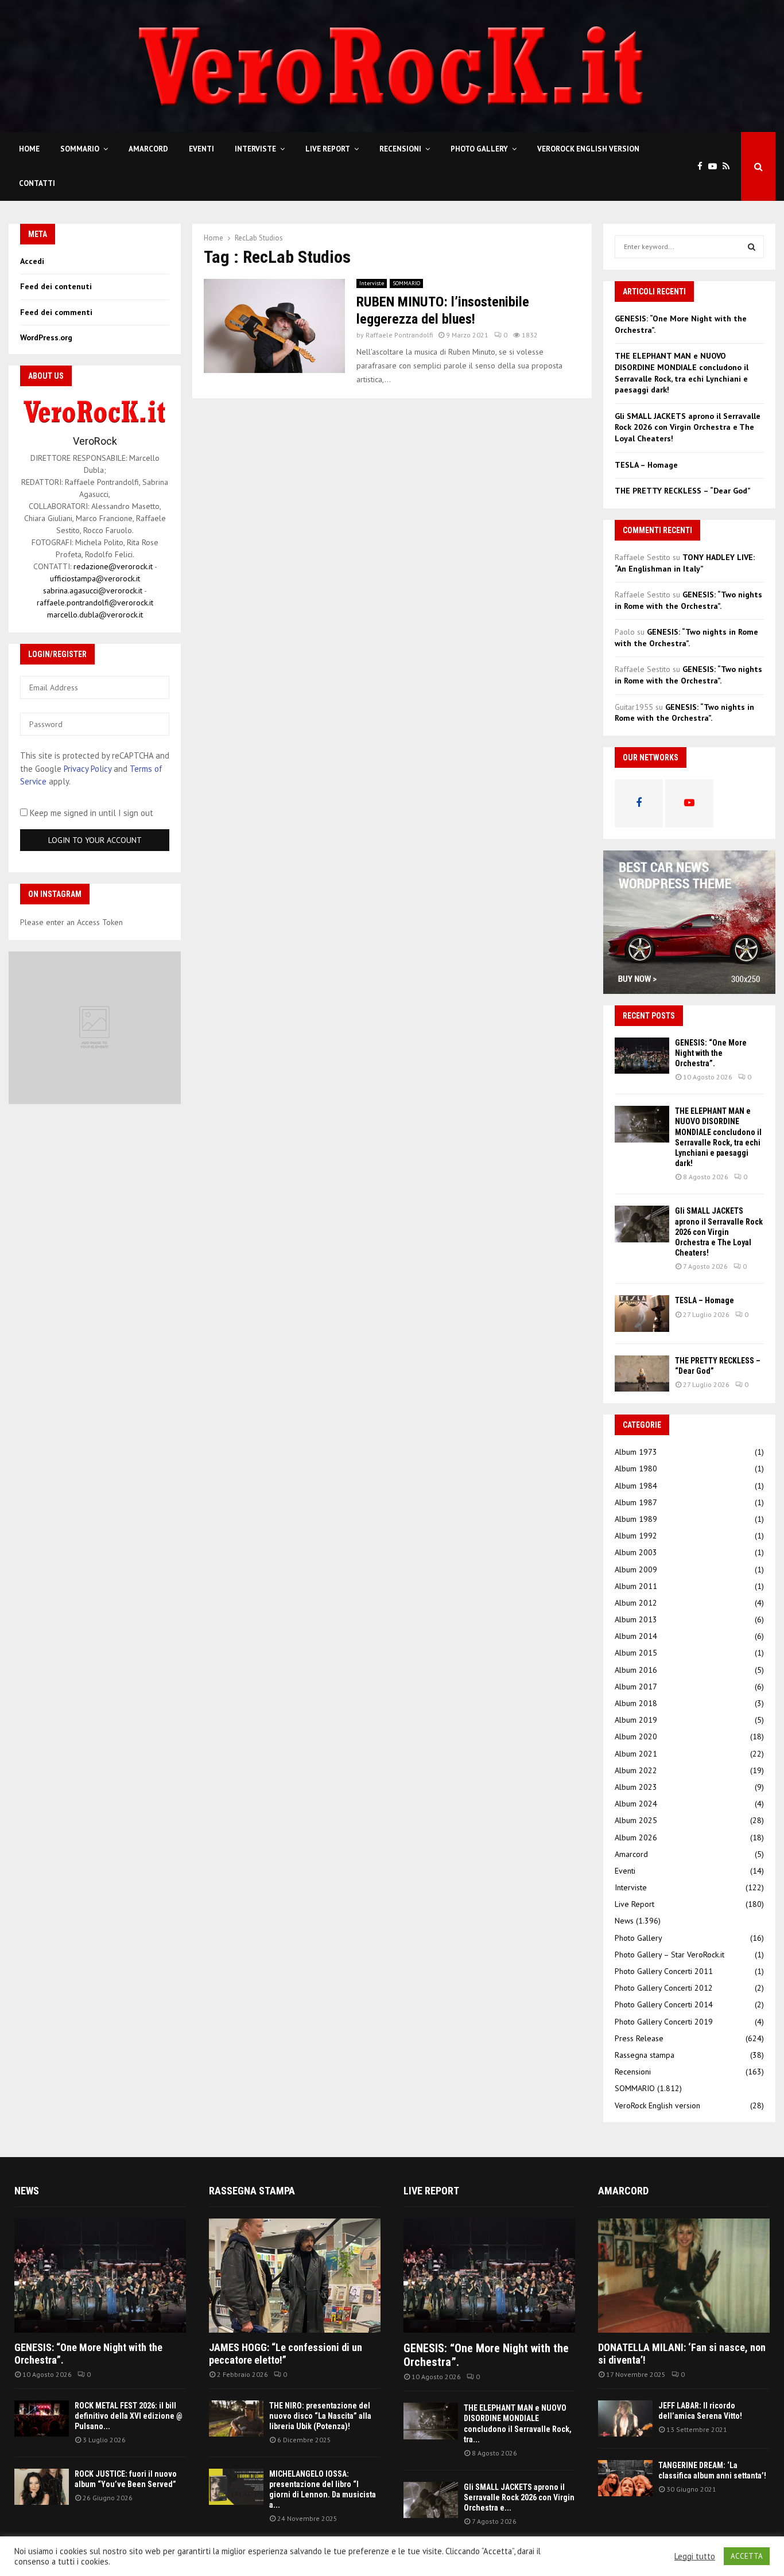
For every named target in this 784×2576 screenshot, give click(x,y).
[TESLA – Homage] (642, 1313)
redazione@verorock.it (113, 566)
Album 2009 (636, 1569)
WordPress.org (46, 337)
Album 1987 (636, 1502)
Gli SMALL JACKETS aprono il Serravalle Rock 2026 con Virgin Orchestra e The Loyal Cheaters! (688, 427)
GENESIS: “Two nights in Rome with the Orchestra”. (688, 600)
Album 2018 (636, 1703)
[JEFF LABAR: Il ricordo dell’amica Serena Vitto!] (625, 2418)
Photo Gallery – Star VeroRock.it (669, 1955)
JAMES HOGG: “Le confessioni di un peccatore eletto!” (286, 2354)
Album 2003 (636, 1552)
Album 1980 (636, 1468)
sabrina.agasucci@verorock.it (93, 590)
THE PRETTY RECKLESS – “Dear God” (683, 491)
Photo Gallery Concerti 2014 (664, 2004)
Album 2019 (636, 1720)
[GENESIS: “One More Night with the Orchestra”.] (642, 1056)
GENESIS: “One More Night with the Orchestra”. (711, 1053)
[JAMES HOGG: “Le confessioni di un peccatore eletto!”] (295, 2276)
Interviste (255, 149)
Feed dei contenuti (56, 286)
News (624, 1921)
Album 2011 (636, 1586)
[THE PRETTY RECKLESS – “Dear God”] (642, 1374)
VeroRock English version (588, 149)
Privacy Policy (88, 769)
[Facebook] (703, 167)
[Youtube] (715, 167)
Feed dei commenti (56, 312)
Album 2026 (636, 1837)
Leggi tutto (695, 2556)
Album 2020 (636, 1736)
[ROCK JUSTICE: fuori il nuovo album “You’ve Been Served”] (42, 2487)
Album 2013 (636, 1619)
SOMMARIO (80, 149)
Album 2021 (636, 1754)
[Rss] (729, 167)
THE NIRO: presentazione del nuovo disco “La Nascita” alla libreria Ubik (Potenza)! (320, 2416)
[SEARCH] (752, 247)
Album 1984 (636, 1486)
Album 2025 (636, 1820)
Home (29, 149)
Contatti (37, 183)
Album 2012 (636, 1603)
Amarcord (148, 149)
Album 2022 (636, 1770)
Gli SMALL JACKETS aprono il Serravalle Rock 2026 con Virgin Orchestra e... (519, 2497)
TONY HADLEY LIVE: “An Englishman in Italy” (685, 563)
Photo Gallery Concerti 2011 (664, 1971)
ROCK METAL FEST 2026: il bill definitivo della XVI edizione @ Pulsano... (129, 2416)
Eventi (201, 149)
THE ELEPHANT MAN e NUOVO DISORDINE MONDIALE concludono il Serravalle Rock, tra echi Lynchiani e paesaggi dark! (682, 373)
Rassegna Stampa (252, 2191)
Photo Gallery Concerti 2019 (664, 2022)
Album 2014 (636, 1636)
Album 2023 (636, 1787)
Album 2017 (636, 1687)
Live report (431, 2191)
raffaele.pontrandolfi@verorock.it (95, 603)
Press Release (639, 2038)
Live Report (328, 149)
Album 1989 (636, 1519)
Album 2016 (636, 1670)
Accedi (32, 261)
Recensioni (400, 149)
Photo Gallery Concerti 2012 (664, 1988)
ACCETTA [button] (747, 2556)
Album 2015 (636, 1653)
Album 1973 (636, 1452)
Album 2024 (636, 1804)
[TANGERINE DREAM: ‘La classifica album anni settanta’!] (625, 2478)
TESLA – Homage (646, 465)
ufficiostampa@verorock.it (95, 578)
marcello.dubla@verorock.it (95, 615)
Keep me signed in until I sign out (90, 813)
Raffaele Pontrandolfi (399, 335)
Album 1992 (636, 1536)
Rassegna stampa (645, 2055)
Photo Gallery (479, 149)
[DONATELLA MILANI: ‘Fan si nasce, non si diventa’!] (684, 2276)
